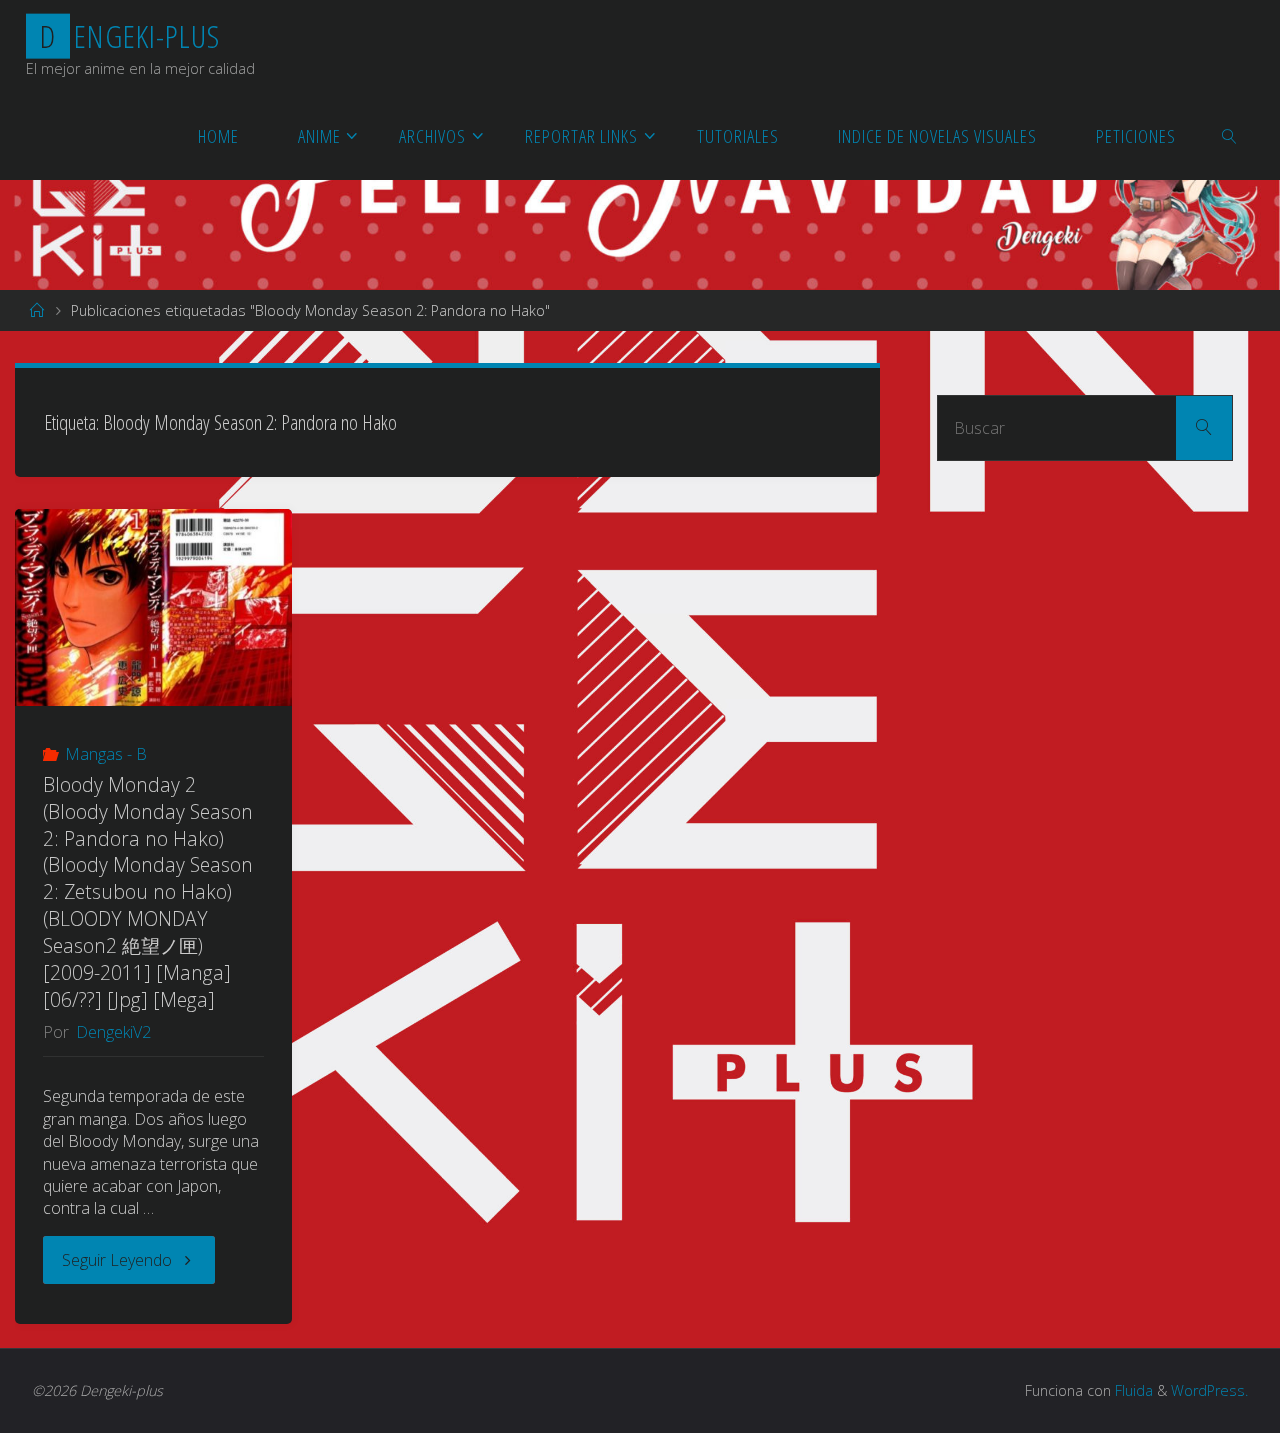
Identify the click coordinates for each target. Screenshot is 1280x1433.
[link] (1229, 135)
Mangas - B (106, 754)
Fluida (1132, 1390)
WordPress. (1209, 1390)
